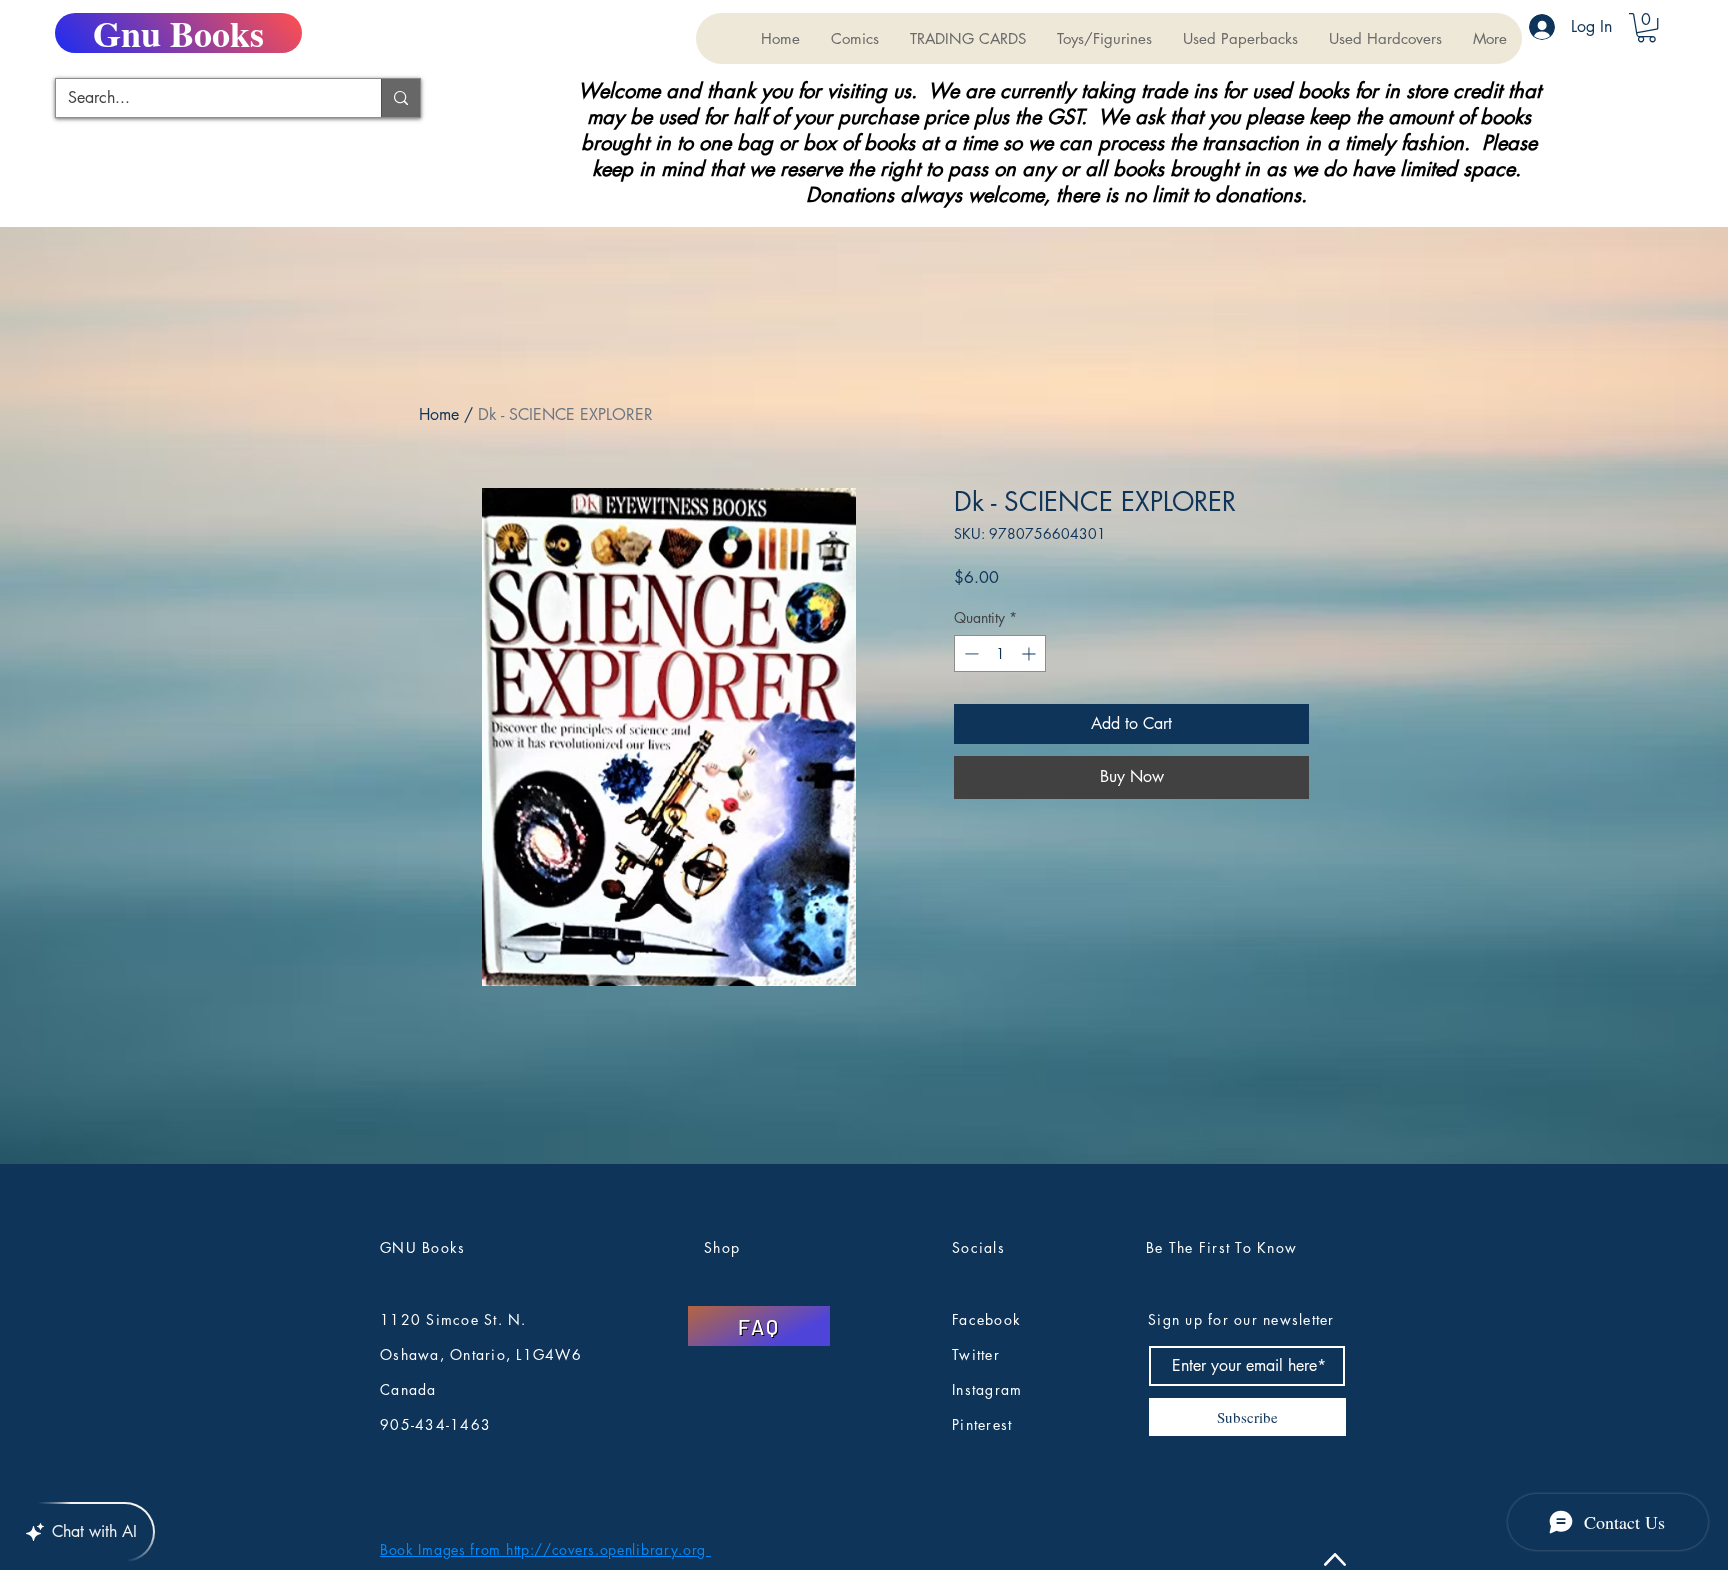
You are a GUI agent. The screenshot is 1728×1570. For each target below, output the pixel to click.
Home (439, 414)
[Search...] (400, 98)
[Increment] (1030, 653)
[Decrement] (969, 653)
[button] (967, 38)
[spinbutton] (1000, 653)
